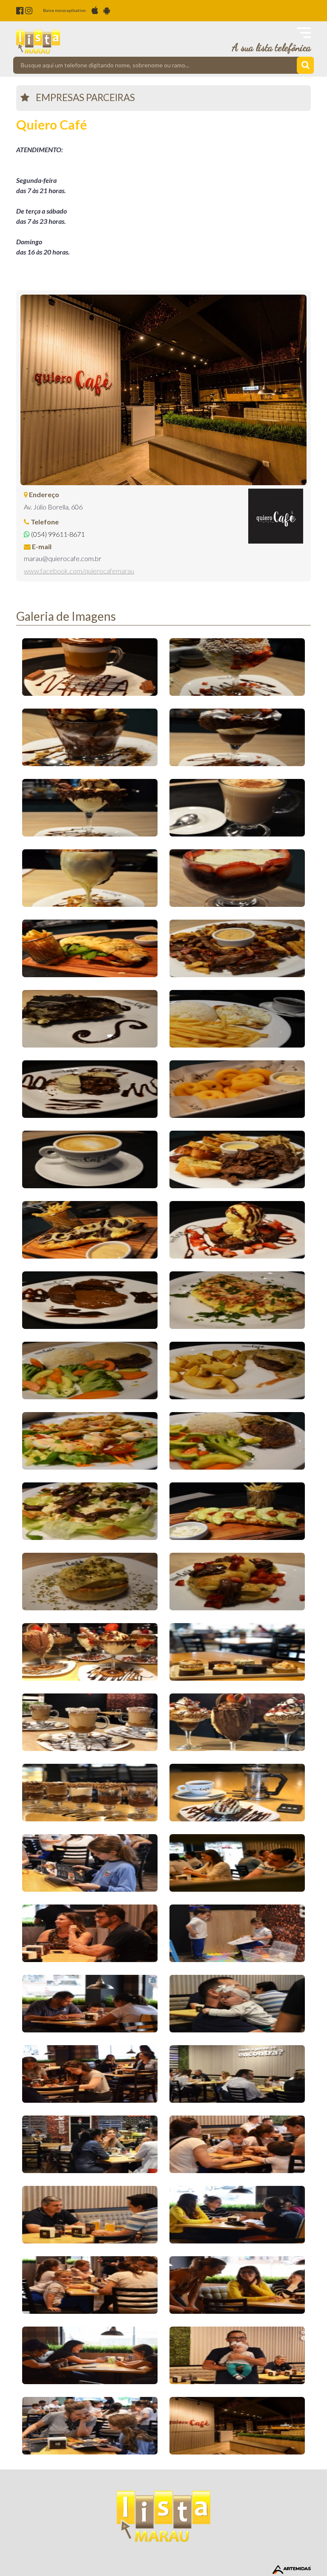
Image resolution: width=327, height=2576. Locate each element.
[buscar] (305, 65)
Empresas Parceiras (85, 97)
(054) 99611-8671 (57, 534)
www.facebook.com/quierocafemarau (79, 571)
